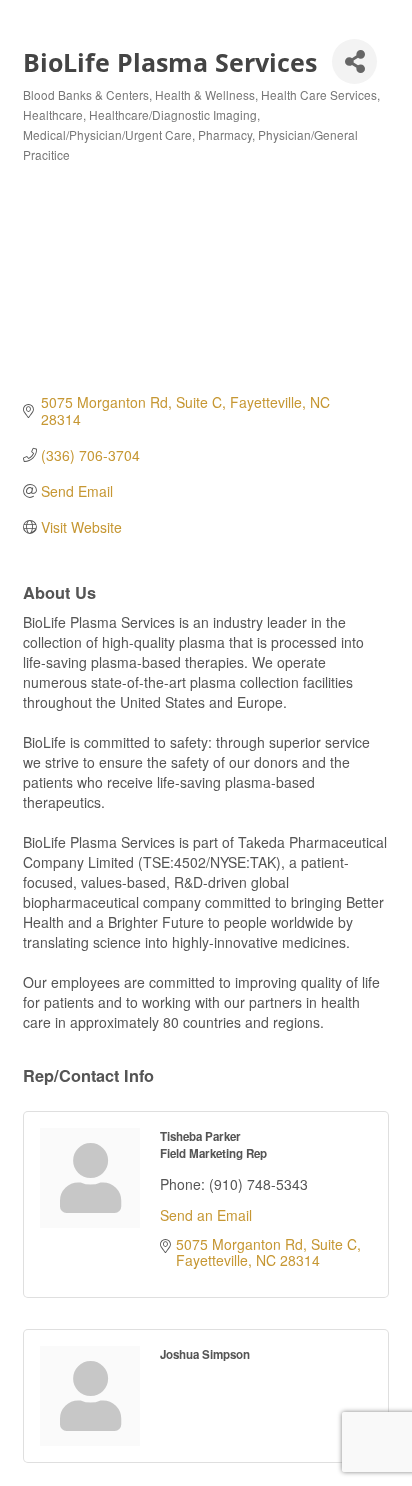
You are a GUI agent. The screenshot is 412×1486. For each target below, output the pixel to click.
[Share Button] (354, 61)
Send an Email (206, 1215)
